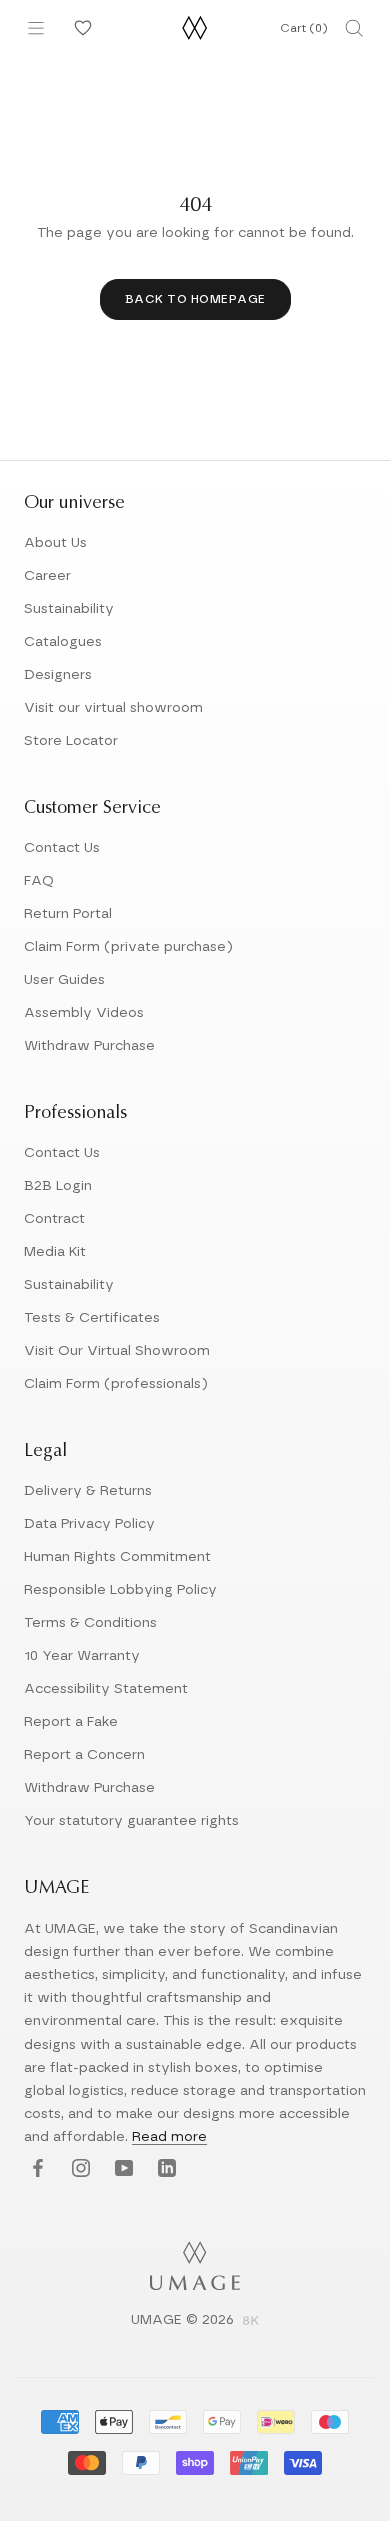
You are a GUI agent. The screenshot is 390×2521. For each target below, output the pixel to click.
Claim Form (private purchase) (128, 947)
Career (47, 576)
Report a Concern (84, 1755)
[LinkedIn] (164, 2169)
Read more (169, 2137)
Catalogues (63, 642)
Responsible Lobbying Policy (120, 1590)
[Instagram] (78, 2169)
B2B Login (58, 1186)
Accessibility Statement (106, 1689)
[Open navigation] (36, 28)
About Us (55, 543)
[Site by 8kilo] (251, 2322)
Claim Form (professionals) (116, 1384)
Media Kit (55, 1252)
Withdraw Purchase (89, 1046)
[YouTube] (121, 2169)
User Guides (64, 980)
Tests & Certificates (92, 1318)
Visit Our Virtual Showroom (117, 1351)
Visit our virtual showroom (113, 708)
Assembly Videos (84, 1013)
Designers (58, 675)
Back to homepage (195, 299)
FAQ (39, 881)
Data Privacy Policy (89, 1524)
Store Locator (71, 741)
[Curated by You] (80, 28)
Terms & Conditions (90, 1623)
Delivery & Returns (88, 1491)
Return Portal (68, 914)
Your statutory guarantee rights (131, 1821)
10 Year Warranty (82, 1656)
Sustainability (69, 609)
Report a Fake (71, 1722)
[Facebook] (35, 2169)
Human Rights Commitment (117, 1557)
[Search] (354, 28)
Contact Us (62, 848)
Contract (54, 1219)
